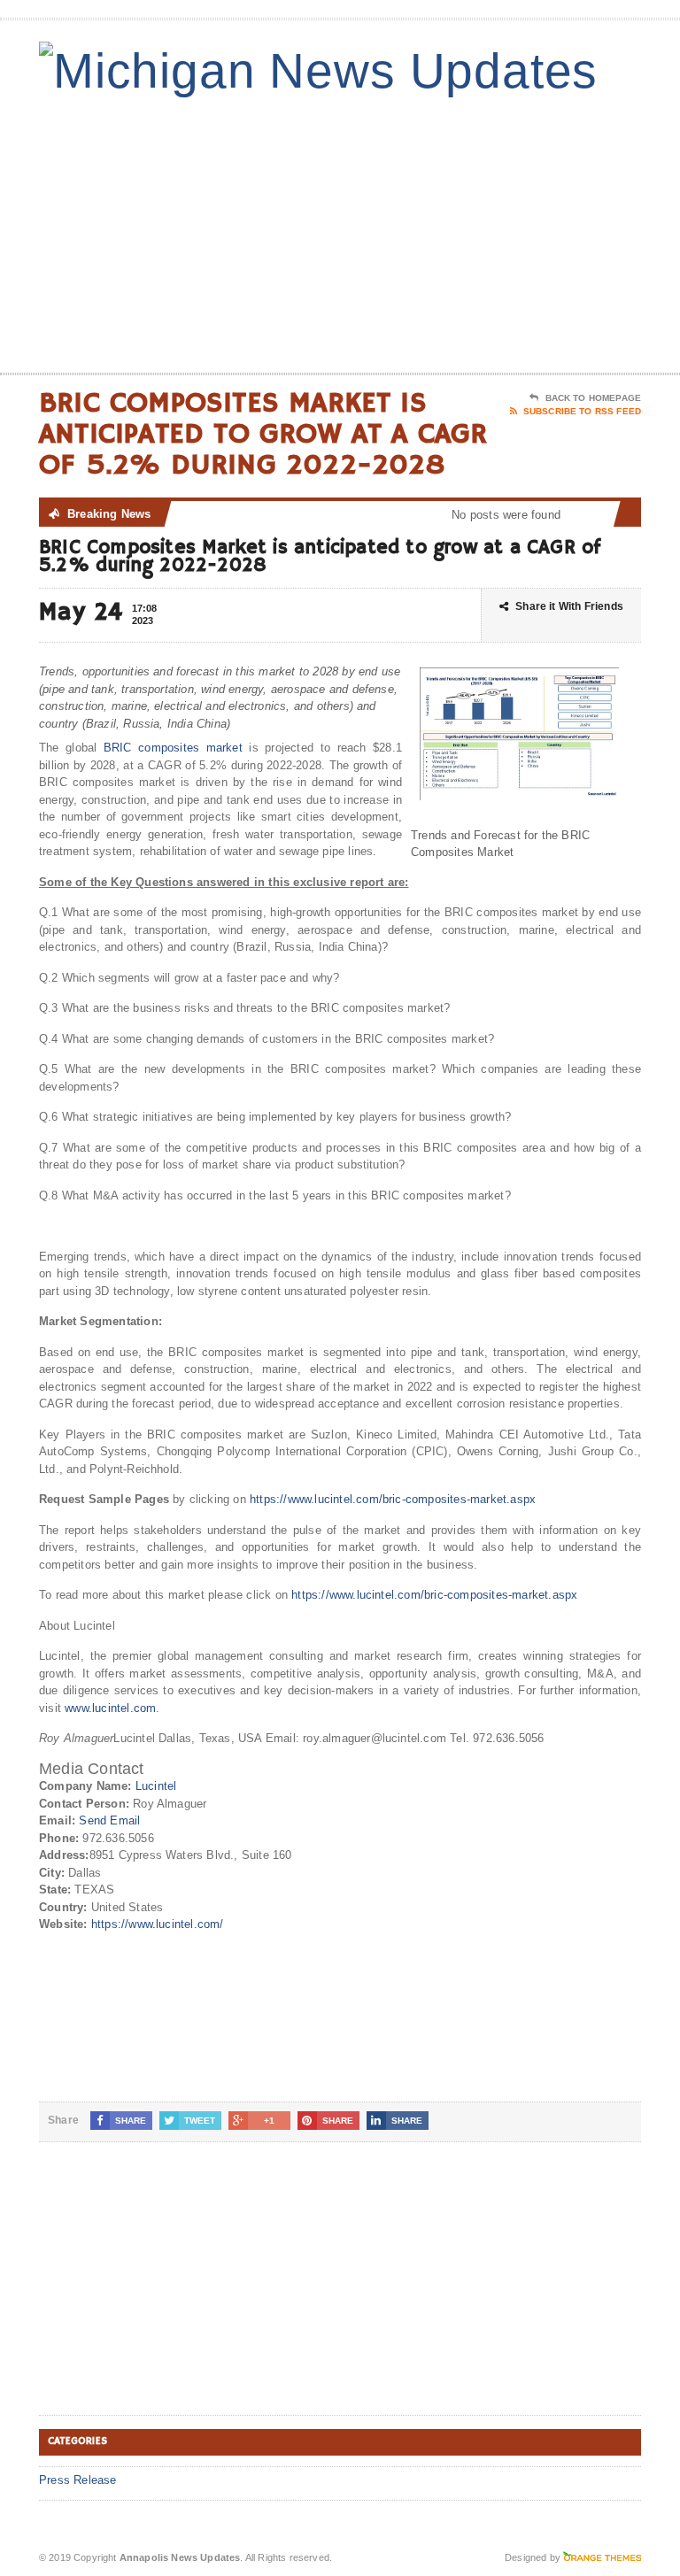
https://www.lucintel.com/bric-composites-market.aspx (393, 1499)
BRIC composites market (173, 748)
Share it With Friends (569, 606)
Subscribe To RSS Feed (582, 411)
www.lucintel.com (110, 1708)
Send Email (109, 1820)
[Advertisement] (514, 231)
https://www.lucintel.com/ (158, 1924)
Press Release (78, 2480)
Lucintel (156, 1786)
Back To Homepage (593, 398)
